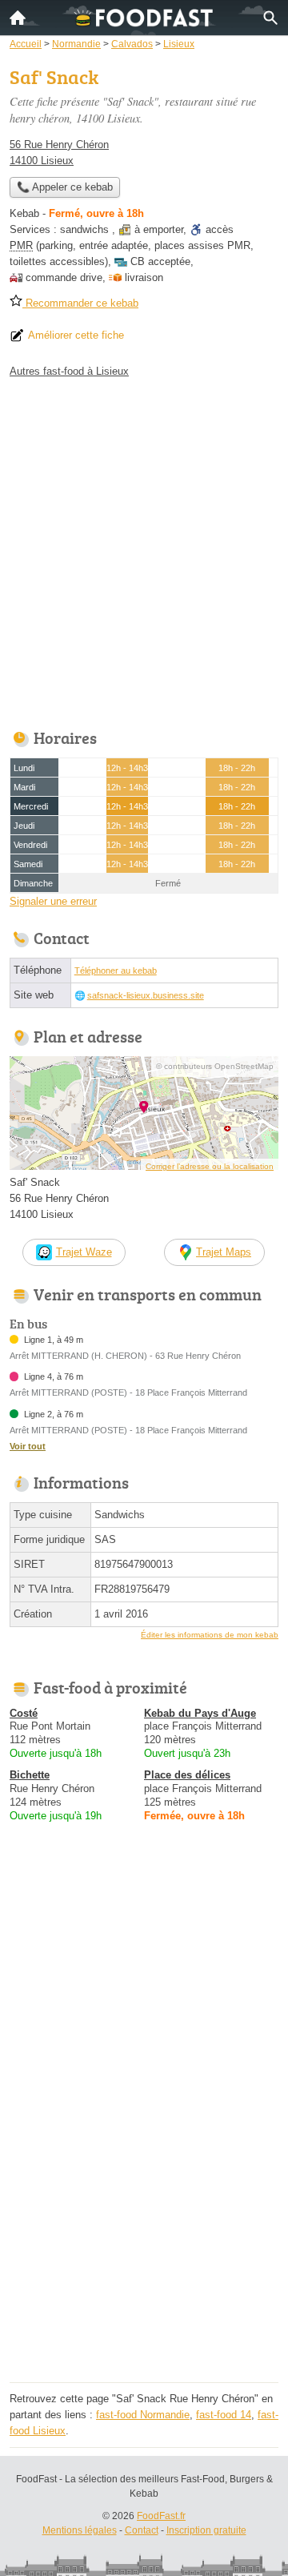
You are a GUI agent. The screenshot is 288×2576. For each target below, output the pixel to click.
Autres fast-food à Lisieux (69, 371)
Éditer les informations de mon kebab (210, 1635)
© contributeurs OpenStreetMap (215, 1066)
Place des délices (187, 1775)
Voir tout (28, 1446)
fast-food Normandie (143, 2415)
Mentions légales (80, 2530)
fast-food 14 (224, 2415)
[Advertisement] (144, 549)
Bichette (30, 1775)
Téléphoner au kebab (116, 971)
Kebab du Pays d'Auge (200, 1713)
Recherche (270, 18)
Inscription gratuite (206, 2530)
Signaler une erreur (53, 901)
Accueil (18, 18)
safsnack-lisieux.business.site (146, 995)
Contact (142, 2530)
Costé (24, 1713)
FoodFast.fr (161, 2516)
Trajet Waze (84, 1252)
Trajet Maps (224, 1252)
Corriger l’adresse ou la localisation (210, 1166)
